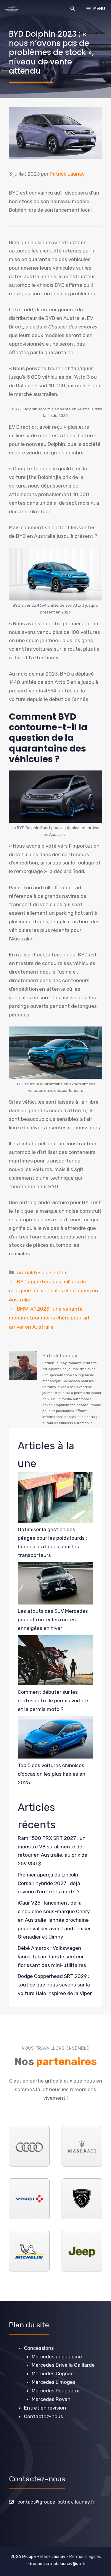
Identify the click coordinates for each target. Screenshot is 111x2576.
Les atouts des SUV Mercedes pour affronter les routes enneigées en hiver (53, 1620)
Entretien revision (45, 2408)
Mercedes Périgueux (55, 2391)
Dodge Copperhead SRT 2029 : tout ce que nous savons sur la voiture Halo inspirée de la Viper (55, 1985)
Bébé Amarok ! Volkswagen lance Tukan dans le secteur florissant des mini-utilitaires (52, 1957)
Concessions (39, 2348)
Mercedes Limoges (54, 2382)
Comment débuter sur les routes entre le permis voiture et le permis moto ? (53, 1701)
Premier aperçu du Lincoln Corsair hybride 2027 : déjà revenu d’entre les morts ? (49, 1883)
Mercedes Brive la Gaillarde (63, 2365)
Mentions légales (85, 2557)
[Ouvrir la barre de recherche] (73, 9)
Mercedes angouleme (57, 2357)
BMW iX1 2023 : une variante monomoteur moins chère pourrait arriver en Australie (49, 1318)
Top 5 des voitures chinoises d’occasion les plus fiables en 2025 (52, 1774)
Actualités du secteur (42, 1272)
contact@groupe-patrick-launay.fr (56, 2502)
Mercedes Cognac (53, 2373)
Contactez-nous (44, 2416)
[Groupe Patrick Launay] (12, 9)
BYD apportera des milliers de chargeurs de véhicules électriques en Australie (53, 1291)
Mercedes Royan (51, 2399)
